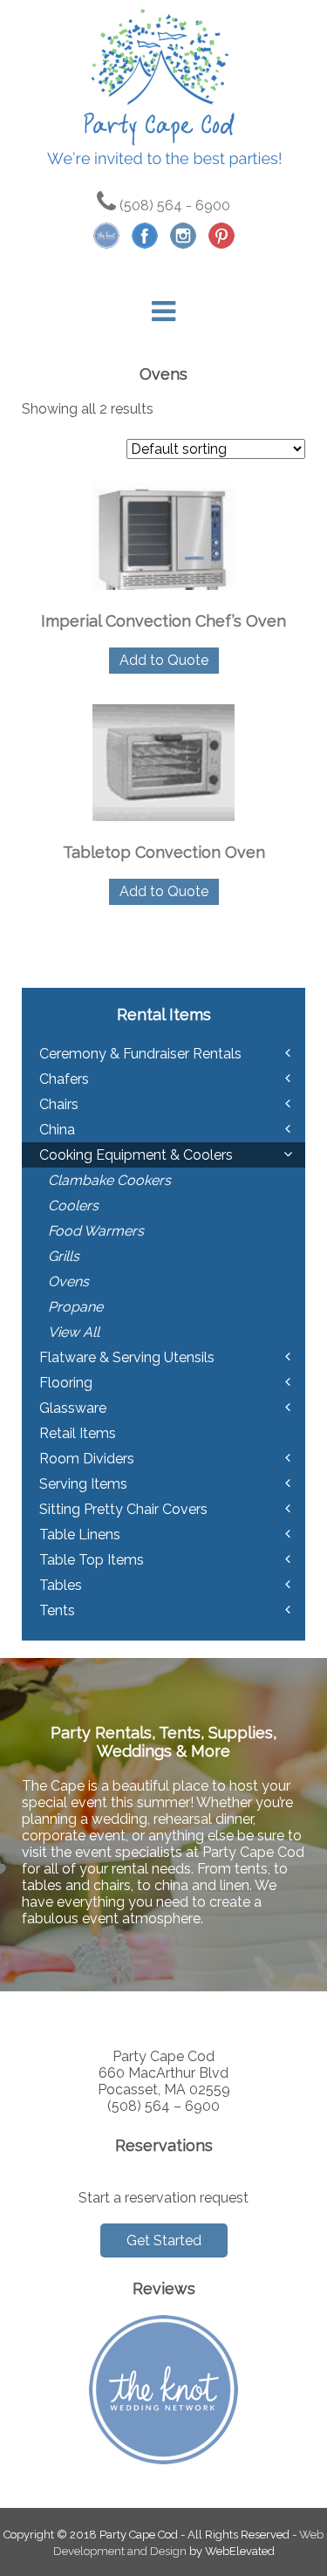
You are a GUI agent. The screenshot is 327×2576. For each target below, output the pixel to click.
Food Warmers (96, 1231)
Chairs (59, 1104)
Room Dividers (87, 1459)
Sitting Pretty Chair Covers (123, 1509)
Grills (64, 1256)
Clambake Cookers (109, 1180)
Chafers (64, 1079)
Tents (57, 1610)
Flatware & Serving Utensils (127, 1357)
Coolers (73, 1206)
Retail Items (78, 1433)
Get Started (164, 2240)
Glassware (73, 1408)
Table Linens (80, 1535)
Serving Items (83, 1484)
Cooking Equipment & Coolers (136, 1155)
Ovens (68, 1281)
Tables (61, 1585)
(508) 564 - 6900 (173, 206)
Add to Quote (164, 660)
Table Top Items (92, 1560)
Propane (75, 1307)
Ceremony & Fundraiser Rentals (140, 1054)
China (57, 1130)
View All (74, 1332)
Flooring (66, 1383)
